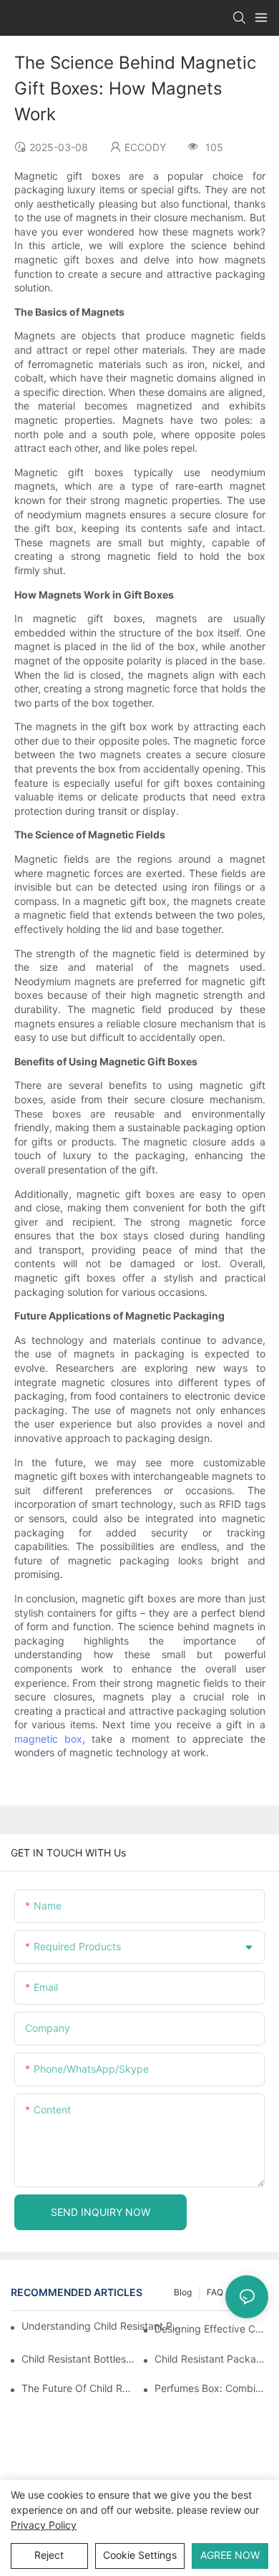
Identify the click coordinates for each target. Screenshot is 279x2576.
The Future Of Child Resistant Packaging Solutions (78, 2388)
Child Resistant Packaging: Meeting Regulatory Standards (211, 2359)
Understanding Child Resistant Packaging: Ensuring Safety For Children (102, 2326)
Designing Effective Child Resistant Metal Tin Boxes (211, 2329)
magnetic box (48, 1739)
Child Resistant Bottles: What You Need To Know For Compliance (78, 2359)
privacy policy (44, 2525)
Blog (183, 2292)
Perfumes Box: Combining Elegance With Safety (211, 2388)
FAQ (215, 2292)
